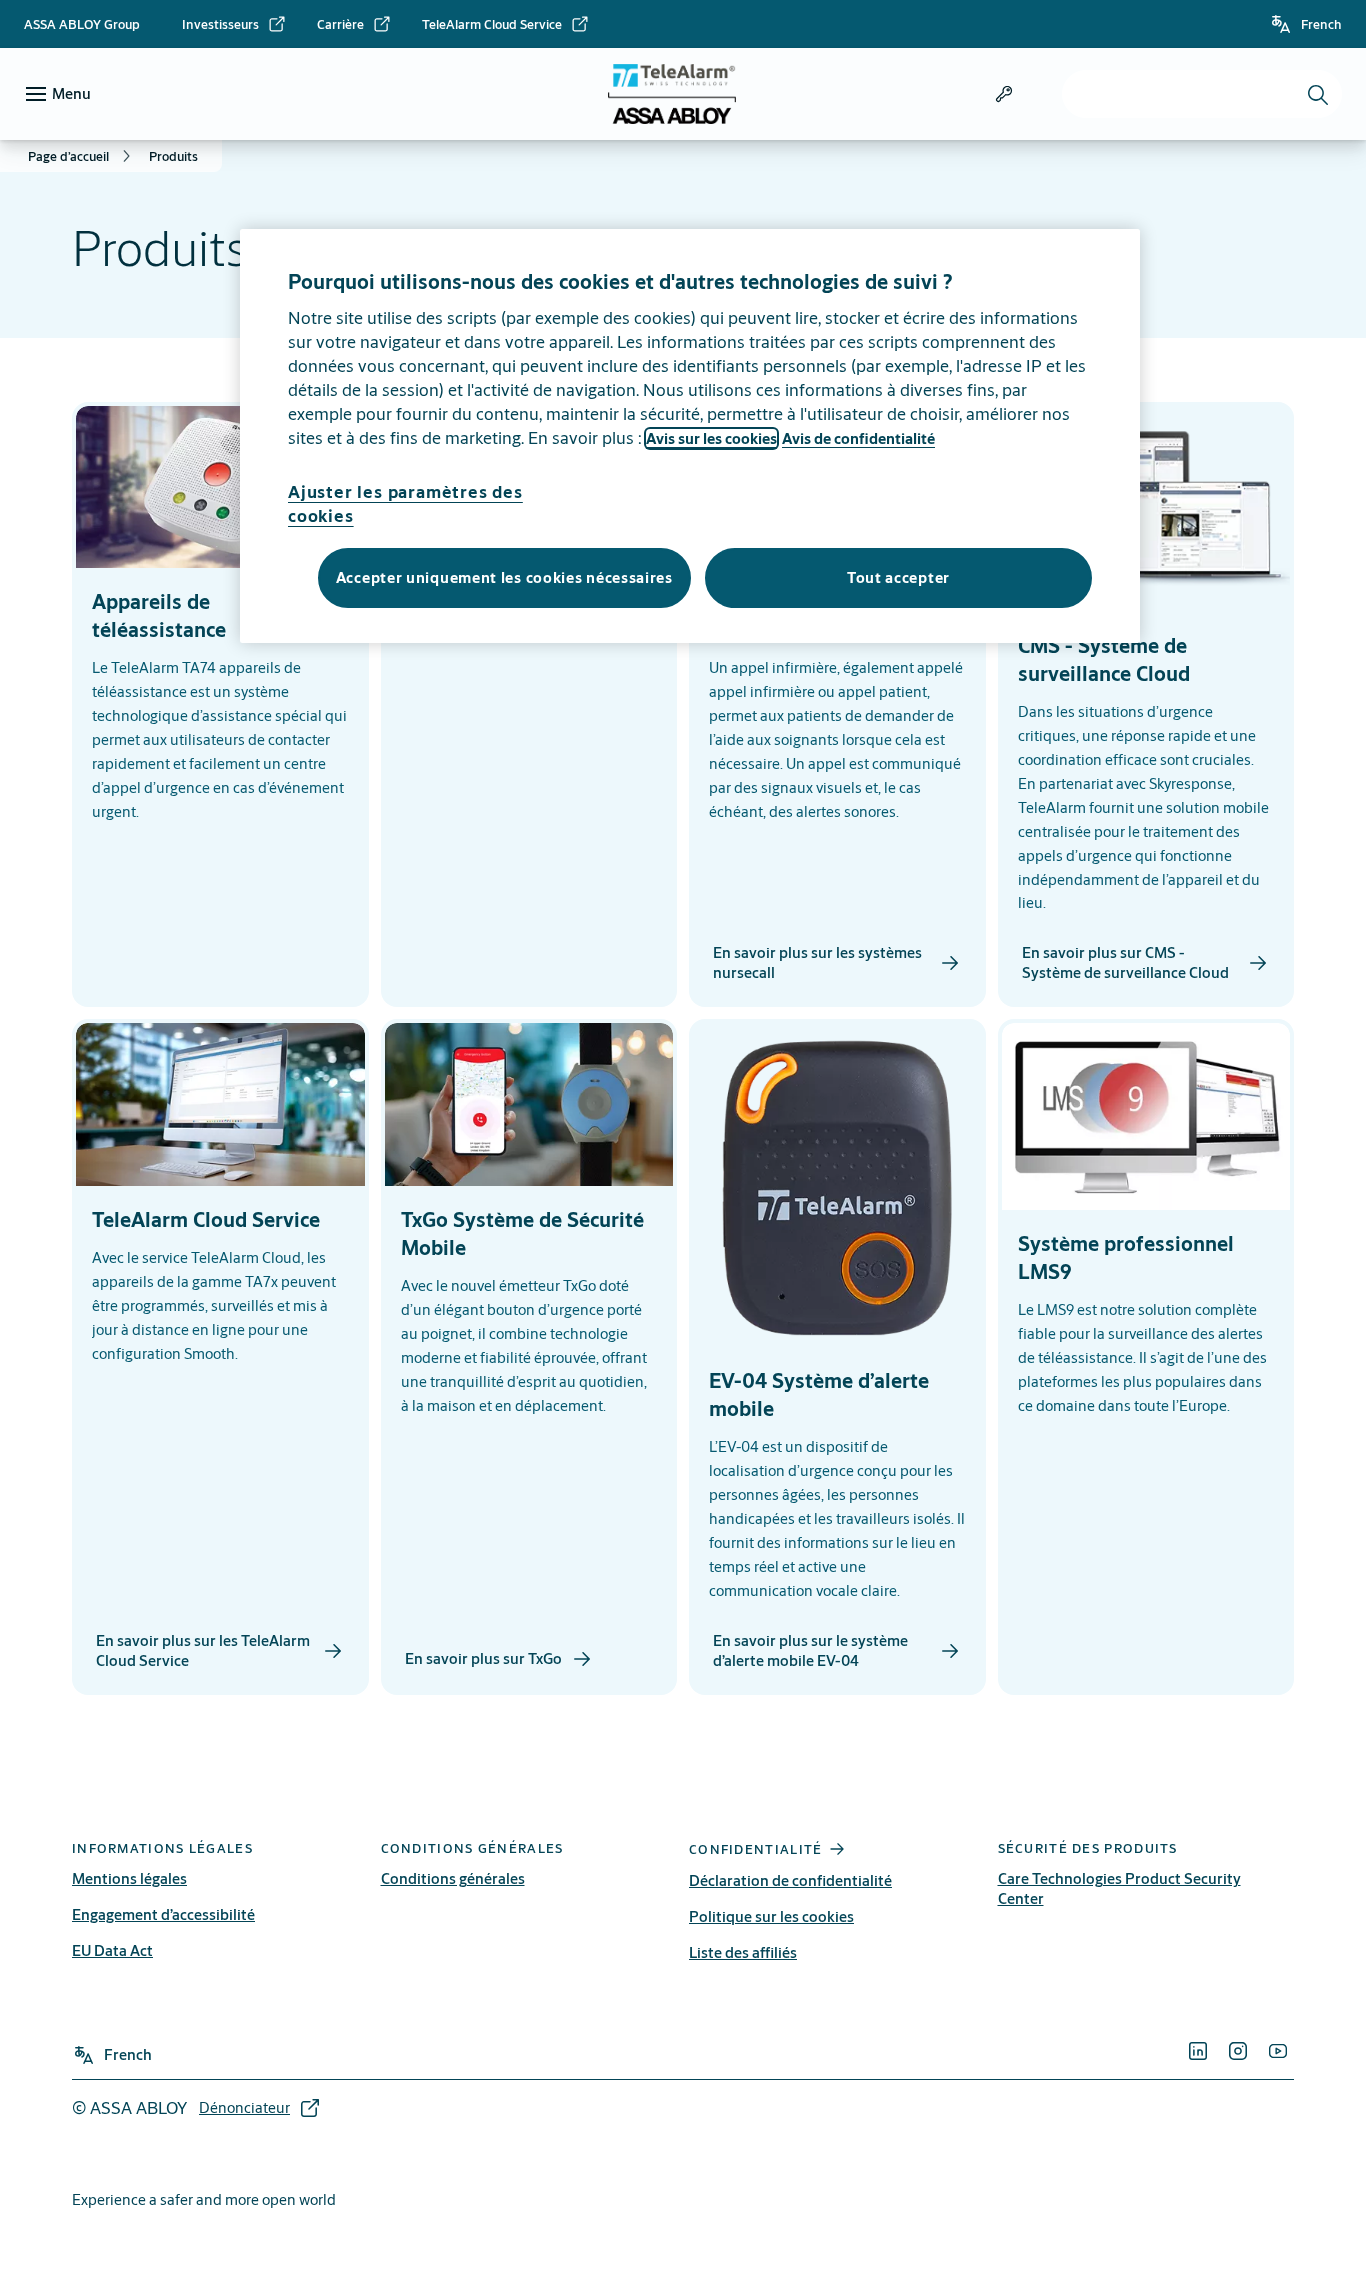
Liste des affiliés (743, 1952)
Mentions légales (129, 1878)
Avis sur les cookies (711, 438)
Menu (71, 93)
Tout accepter (898, 577)
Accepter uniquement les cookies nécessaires (504, 577)
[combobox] (1202, 94)
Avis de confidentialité (858, 438)
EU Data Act (112, 1950)
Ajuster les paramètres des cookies (405, 503)
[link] (234, 24)
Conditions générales (453, 1878)
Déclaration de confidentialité (790, 1880)
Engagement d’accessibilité (163, 1914)
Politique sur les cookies (771, 1916)
